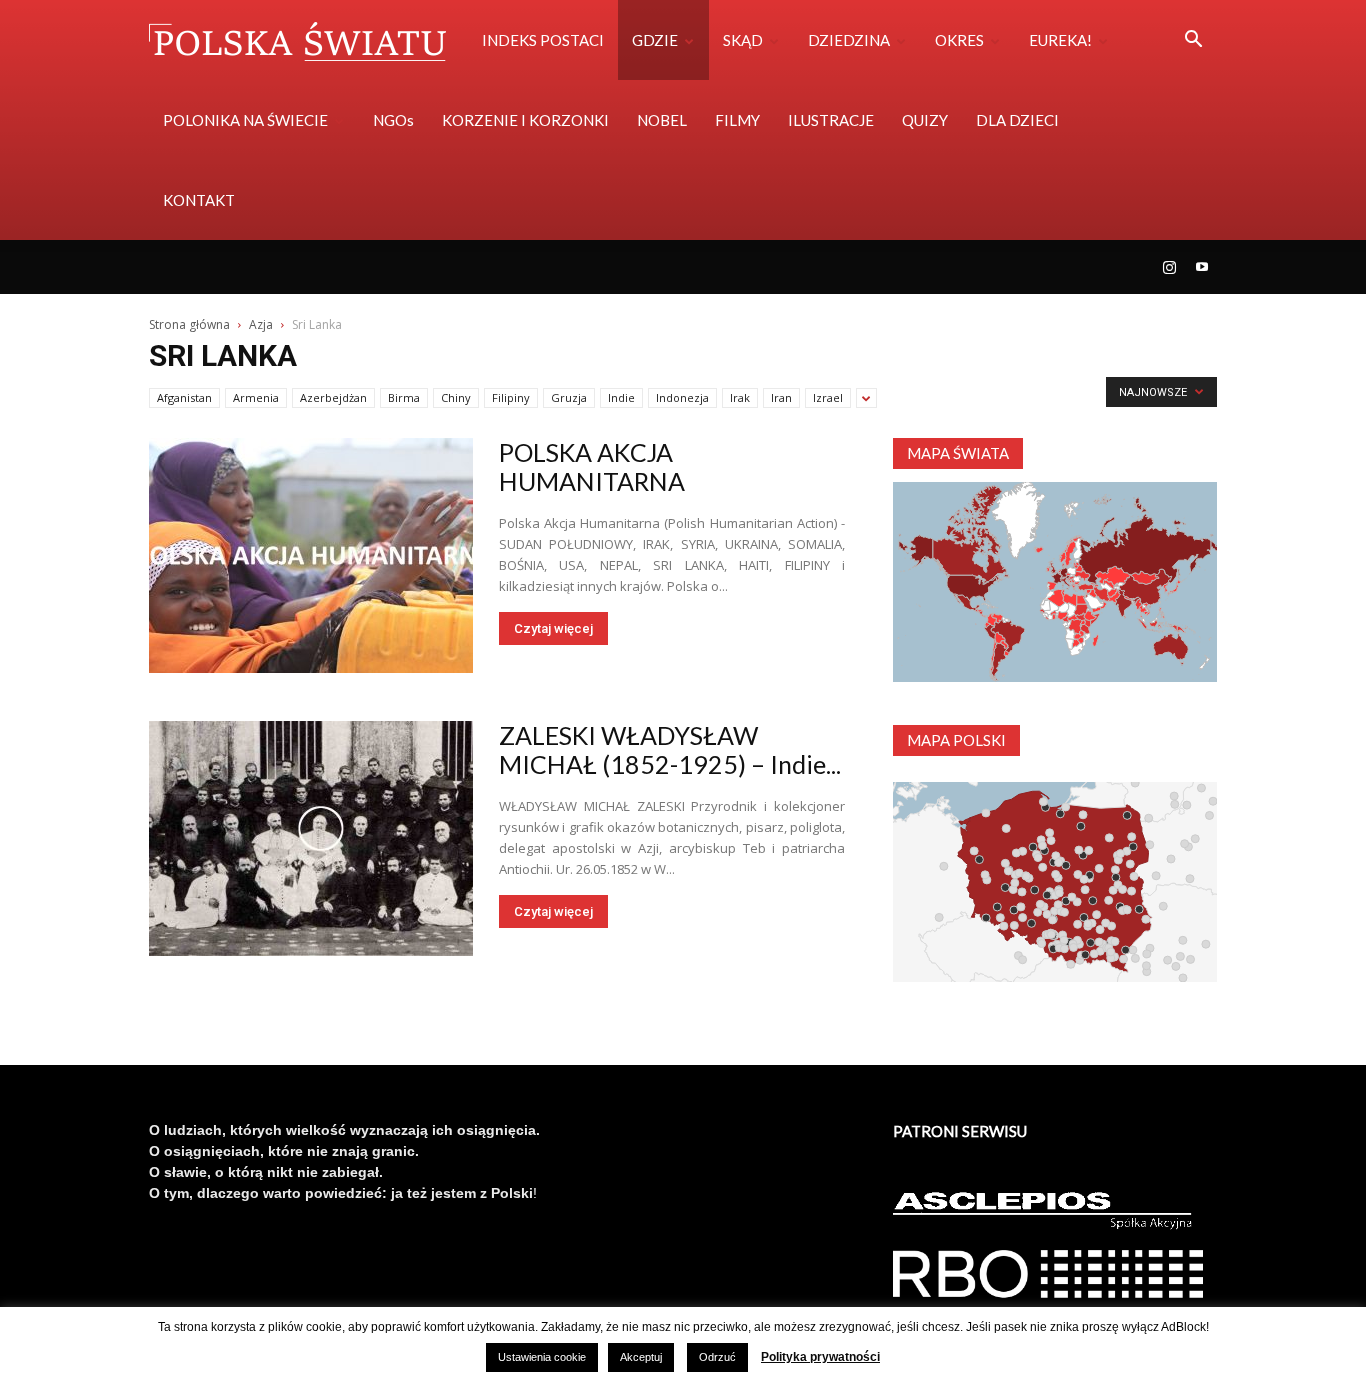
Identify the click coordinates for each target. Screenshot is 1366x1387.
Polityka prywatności (820, 1357)
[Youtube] (1202, 267)
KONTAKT (199, 200)
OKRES (959, 40)
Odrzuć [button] (717, 1357)
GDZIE (655, 40)
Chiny (456, 397)
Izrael (828, 397)
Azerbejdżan (333, 397)
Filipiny (511, 397)
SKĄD (743, 40)
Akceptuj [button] (641, 1357)
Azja (261, 324)
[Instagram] (1169, 267)
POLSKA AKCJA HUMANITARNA (592, 466)
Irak (740, 397)
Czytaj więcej (553, 628)
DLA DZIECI (1017, 120)
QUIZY (925, 120)
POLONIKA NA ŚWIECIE (245, 120)
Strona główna (189, 324)
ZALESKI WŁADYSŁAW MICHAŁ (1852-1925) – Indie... (670, 749)
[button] (1193, 41)
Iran (781, 397)
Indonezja (682, 397)
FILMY (737, 120)
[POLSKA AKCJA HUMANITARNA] (311, 555)
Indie (621, 397)
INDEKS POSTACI (543, 40)
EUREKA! (1060, 40)
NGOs (393, 120)
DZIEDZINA (849, 40)
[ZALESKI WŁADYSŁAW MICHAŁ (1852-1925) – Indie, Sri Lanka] (311, 838)
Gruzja (569, 397)
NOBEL (662, 120)
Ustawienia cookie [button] (542, 1357)
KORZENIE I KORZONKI (525, 120)
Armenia (256, 397)
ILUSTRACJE (831, 120)
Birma (404, 397)
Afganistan (184, 397)
